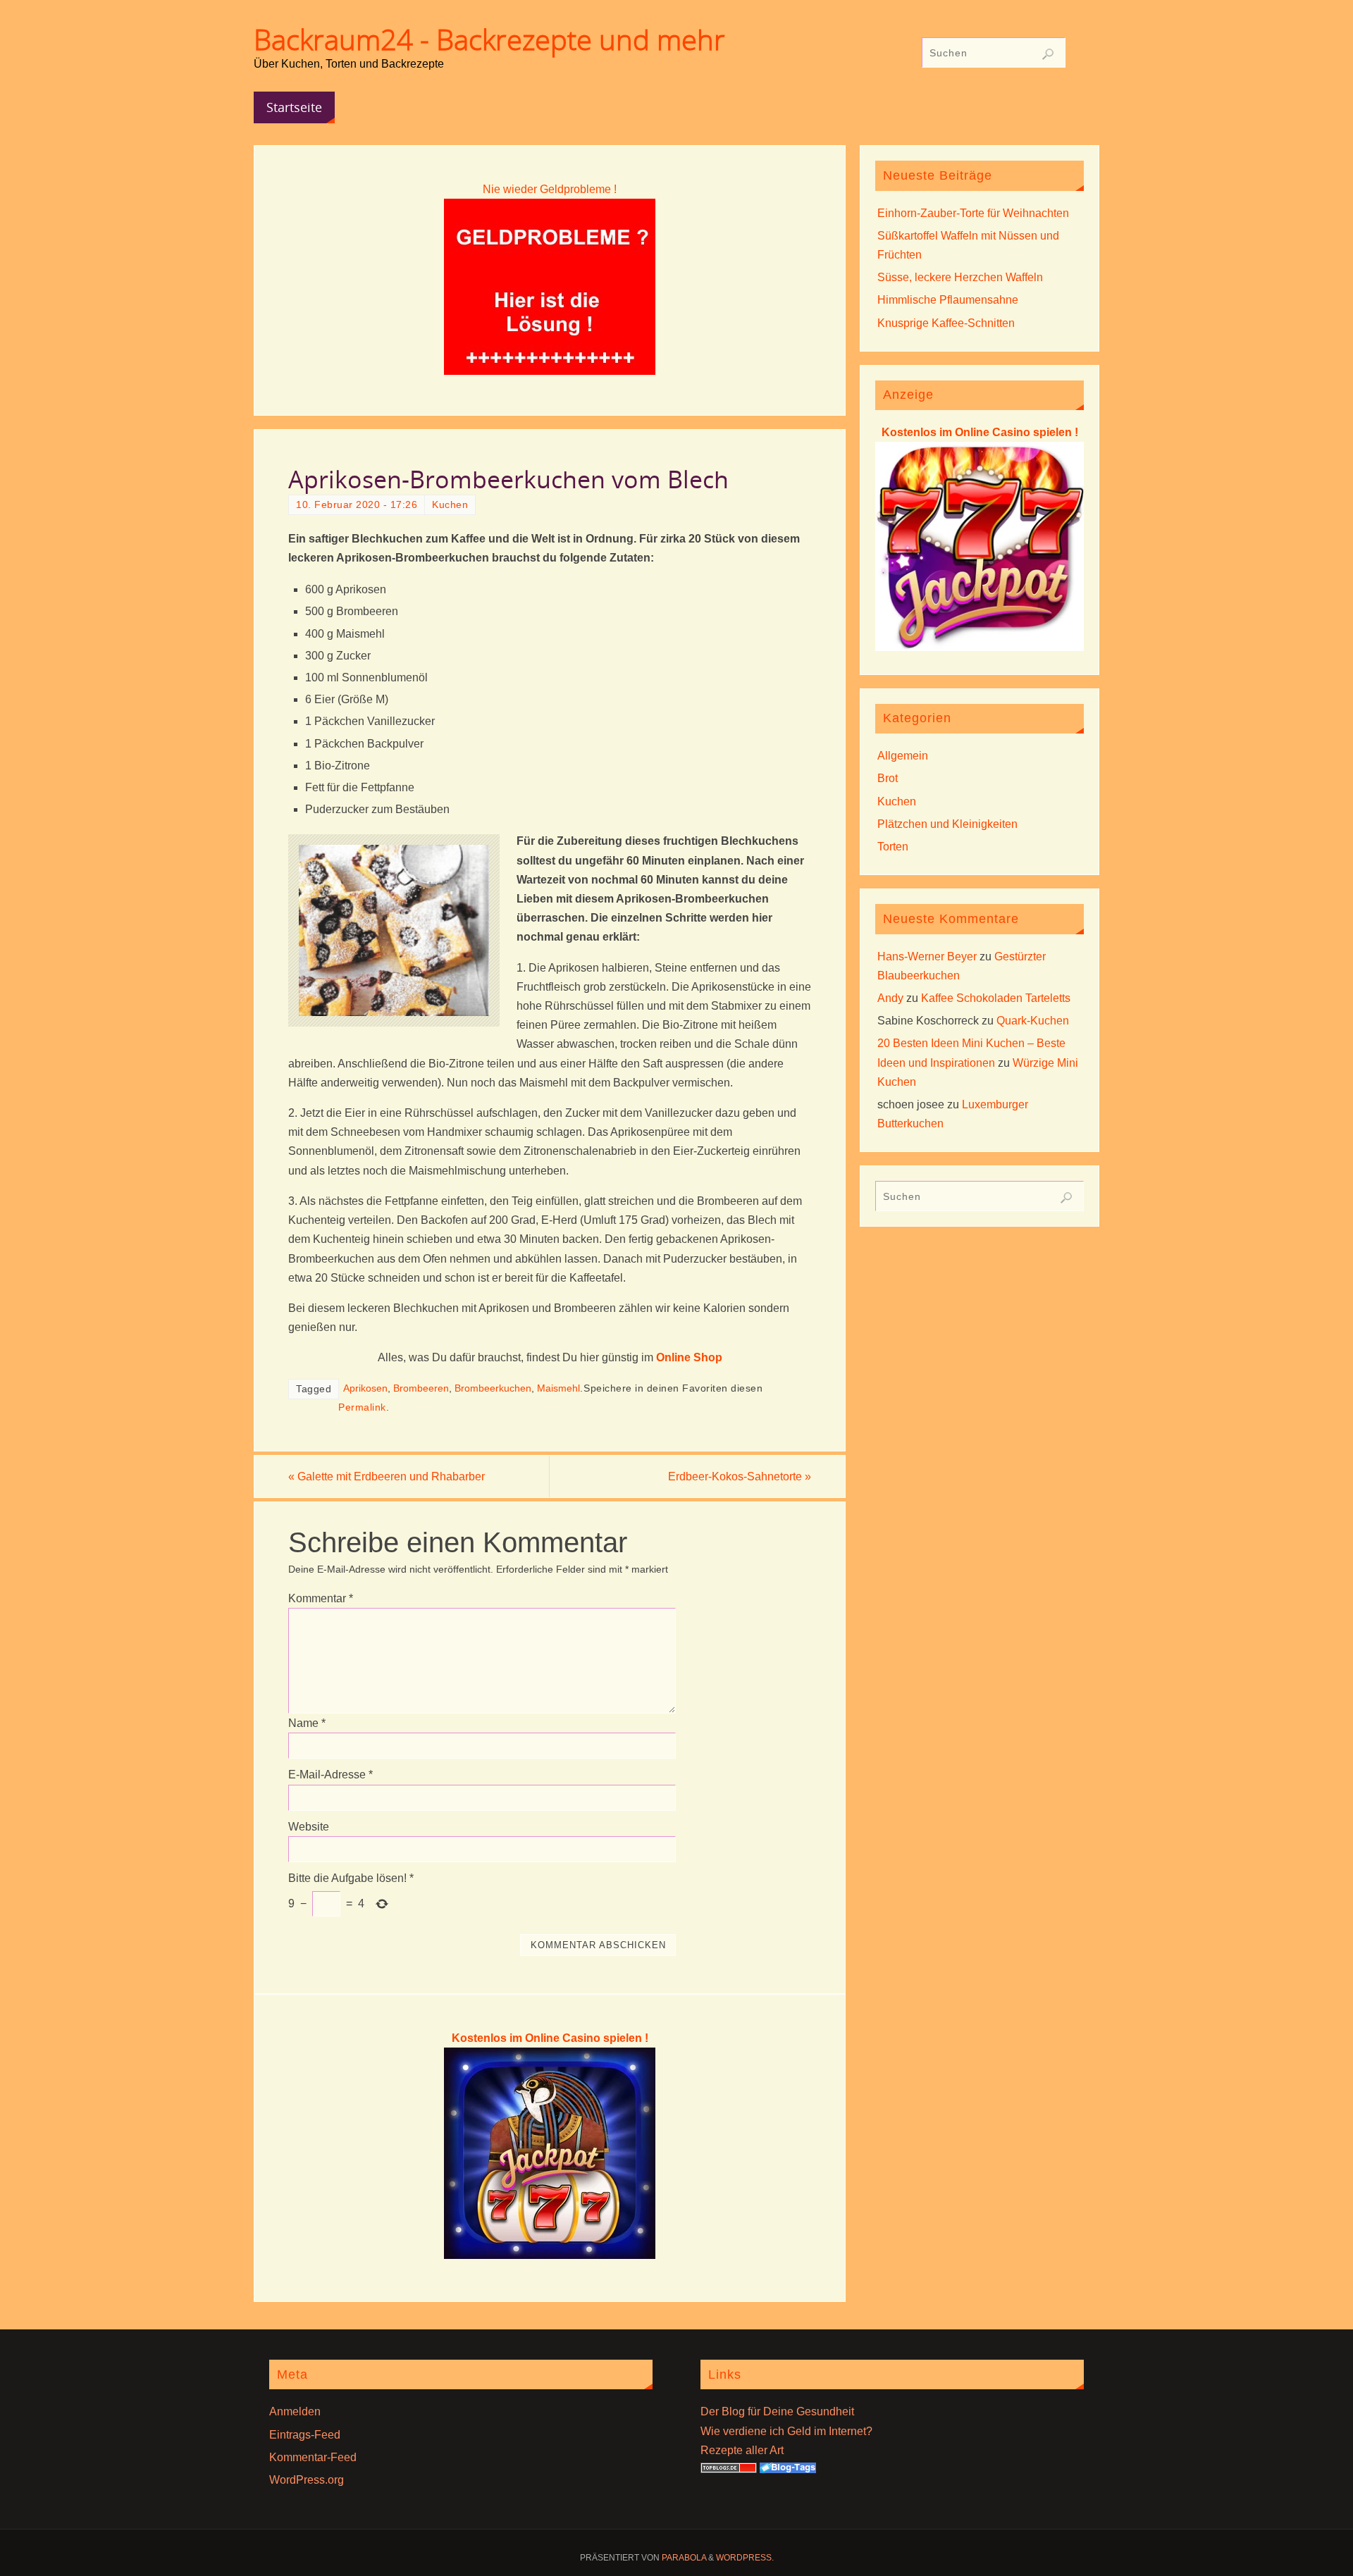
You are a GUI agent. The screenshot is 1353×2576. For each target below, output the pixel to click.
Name (307, 1723)
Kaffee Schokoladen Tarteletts (996, 998)
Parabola (684, 2558)
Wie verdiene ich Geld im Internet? (786, 2431)
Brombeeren (421, 1388)
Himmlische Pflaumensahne (948, 300)
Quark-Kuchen (1033, 1021)
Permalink (362, 1407)
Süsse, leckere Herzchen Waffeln (960, 277)
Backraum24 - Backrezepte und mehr (489, 39)
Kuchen (450, 505)
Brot (888, 778)
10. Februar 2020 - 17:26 (357, 505)
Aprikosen (365, 1388)
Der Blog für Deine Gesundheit (777, 2411)
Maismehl (558, 1388)
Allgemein (903, 756)
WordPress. (745, 2558)
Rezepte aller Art (742, 2450)
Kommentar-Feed (313, 2457)
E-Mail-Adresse (330, 1775)
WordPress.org (307, 2480)
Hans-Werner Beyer (927, 956)
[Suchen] (1048, 54)
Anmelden (295, 2411)
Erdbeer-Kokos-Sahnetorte (740, 1476)
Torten (893, 847)
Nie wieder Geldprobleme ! (550, 189)
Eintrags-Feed (305, 2435)
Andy (890, 998)
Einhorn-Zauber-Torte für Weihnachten (973, 213)
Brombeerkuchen (493, 1388)
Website (309, 1827)
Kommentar (321, 1598)
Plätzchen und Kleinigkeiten (947, 824)
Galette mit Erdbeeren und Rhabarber (387, 1476)
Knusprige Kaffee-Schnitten (946, 323)
